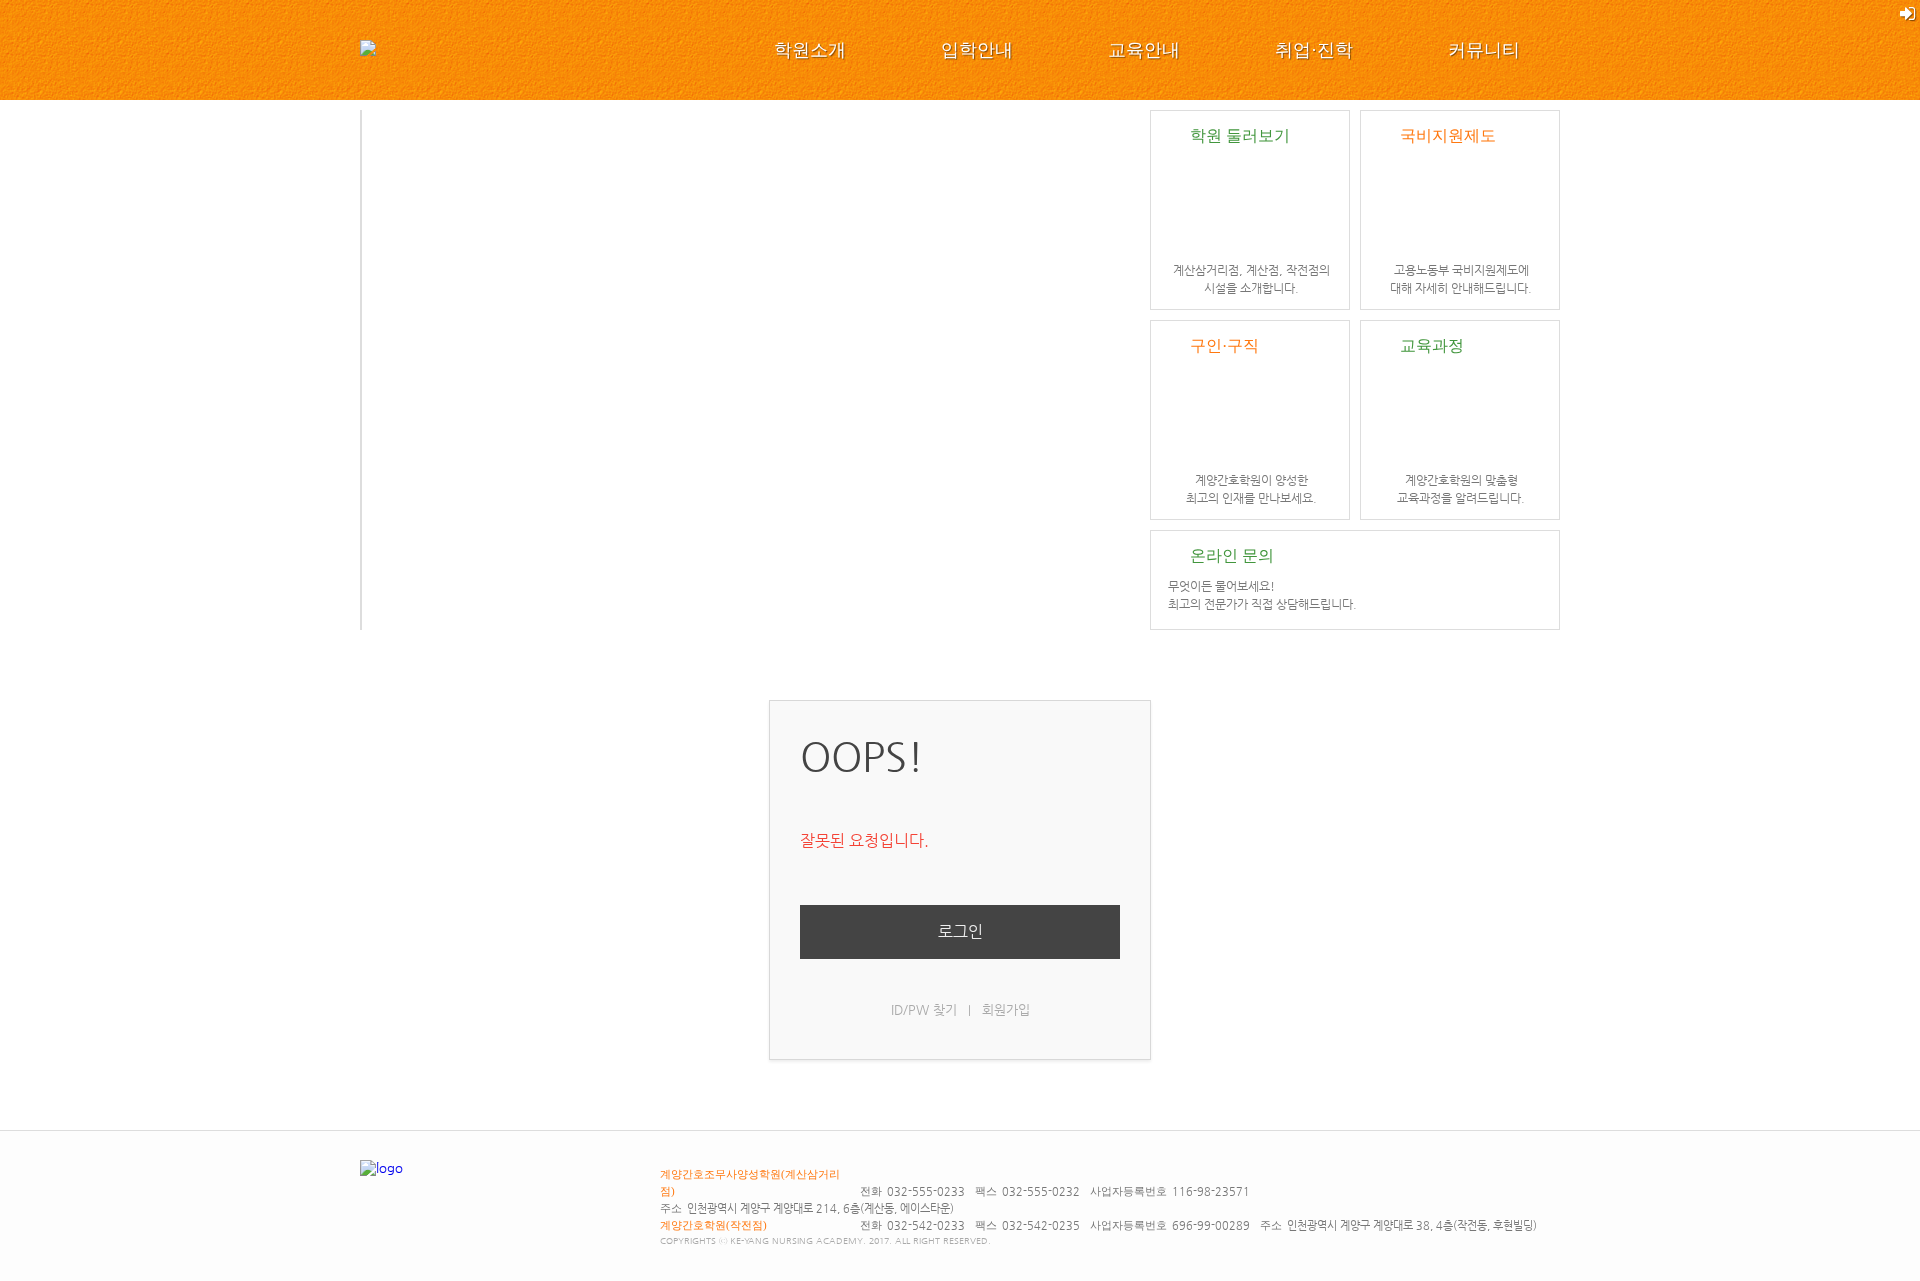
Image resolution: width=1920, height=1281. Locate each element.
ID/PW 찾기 (924, 1009)
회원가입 (1006, 1009)
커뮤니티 (1484, 50)
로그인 (960, 931)
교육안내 (1144, 50)
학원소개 (810, 50)
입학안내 (977, 50)
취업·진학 (1314, 50)
